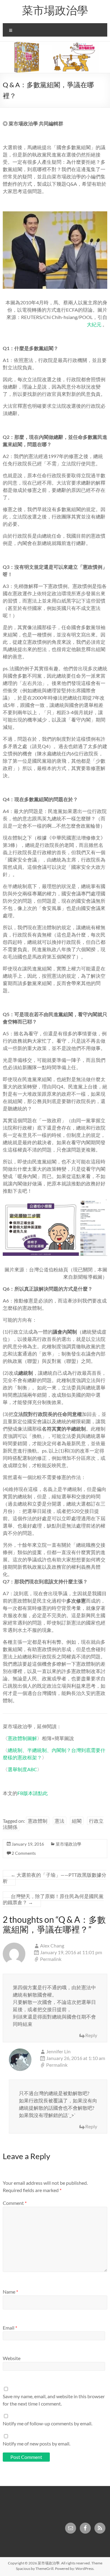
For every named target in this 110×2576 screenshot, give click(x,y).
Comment (15, 2203)
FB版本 (25, 1793)
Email (10, 2328)
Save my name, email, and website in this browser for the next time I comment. (54, 2400)
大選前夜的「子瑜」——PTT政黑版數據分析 (55, 1878)
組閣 (77, 1821)
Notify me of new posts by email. (37, 2443)
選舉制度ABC (22, 1769)
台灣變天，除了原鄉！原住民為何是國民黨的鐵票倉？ (53, 1899)
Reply (91, 2035)
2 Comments (24, 1853)
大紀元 (94, 324)
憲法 (60, 1821)
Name (10, 2292)
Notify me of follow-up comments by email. (48, 2423)
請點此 (40, 1793)
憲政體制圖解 (22, 1738)
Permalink (51, 1959)
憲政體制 (38, 1821)
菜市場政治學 (55, 10)
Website (12, 2358)
